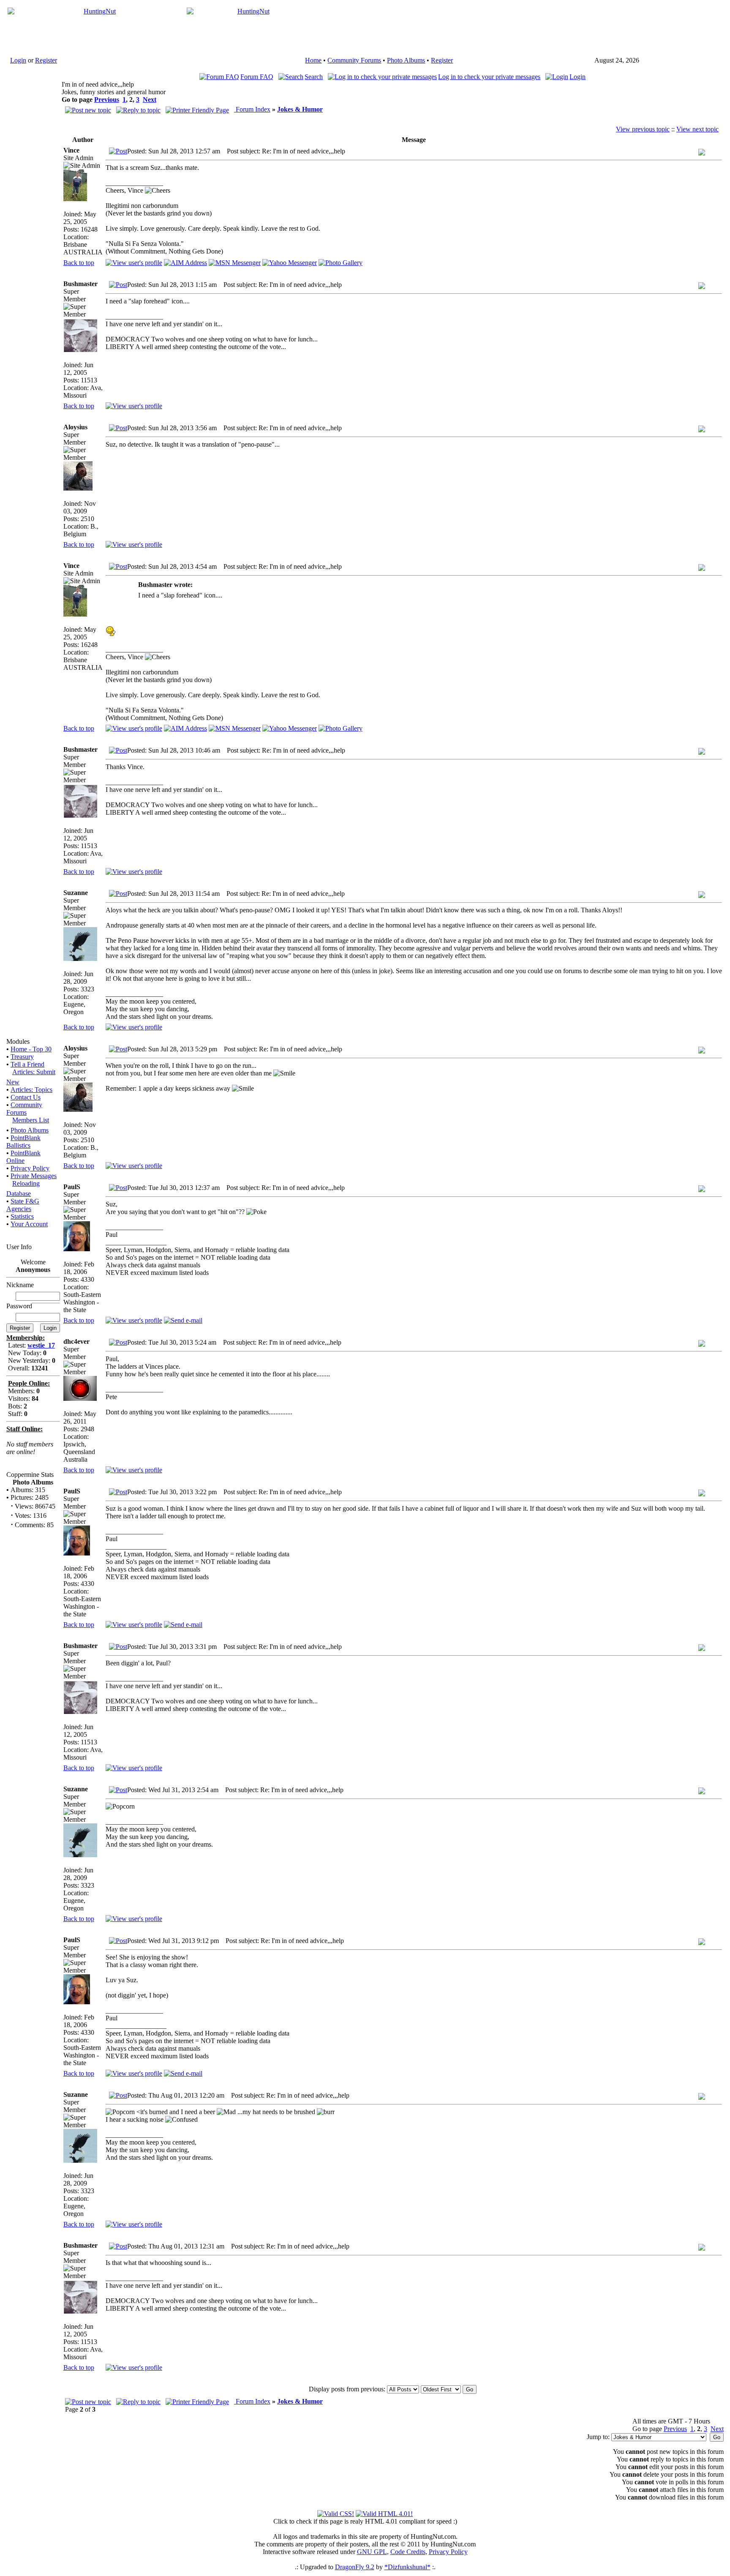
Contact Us (26, 1097)
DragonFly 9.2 (355, 2567)
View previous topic (643, 129)
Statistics (22, 1216)
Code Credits (408, 2552)
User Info (19, 1247)
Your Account (29, 1224)
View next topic (697, 129)
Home (313, 60)
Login (18, 60)
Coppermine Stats (30, 1475)
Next (150, 100)
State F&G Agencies (23, 1205)
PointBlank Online (23, 1157)
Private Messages (34, 1176)
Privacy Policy (30, 1168)
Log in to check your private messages (489, 77)
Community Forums (354, 60)
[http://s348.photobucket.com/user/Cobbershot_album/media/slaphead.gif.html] (111, 634)
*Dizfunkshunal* (407, 2567)
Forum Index (252, 109)
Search (314, 77)
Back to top (79, 263)
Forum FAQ (257, 77)
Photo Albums (406, 60)
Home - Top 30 (31, 1049)
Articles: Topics (31, 1090)
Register (46, 60)
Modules (18, 1041)
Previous (107, 100)
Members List (31, 1120)
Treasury (22, 1057)
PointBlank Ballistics (23, 1142)
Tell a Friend (27, 1064)
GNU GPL (372, 2552)
